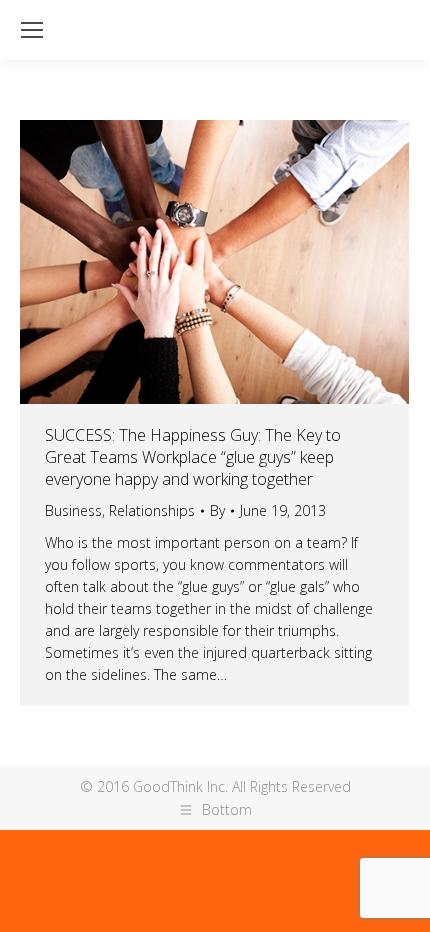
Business (73, 510)
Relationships (152, 510)
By (217, 510)
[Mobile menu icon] (32, 30)
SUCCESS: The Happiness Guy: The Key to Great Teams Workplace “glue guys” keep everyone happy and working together (193, 457)
